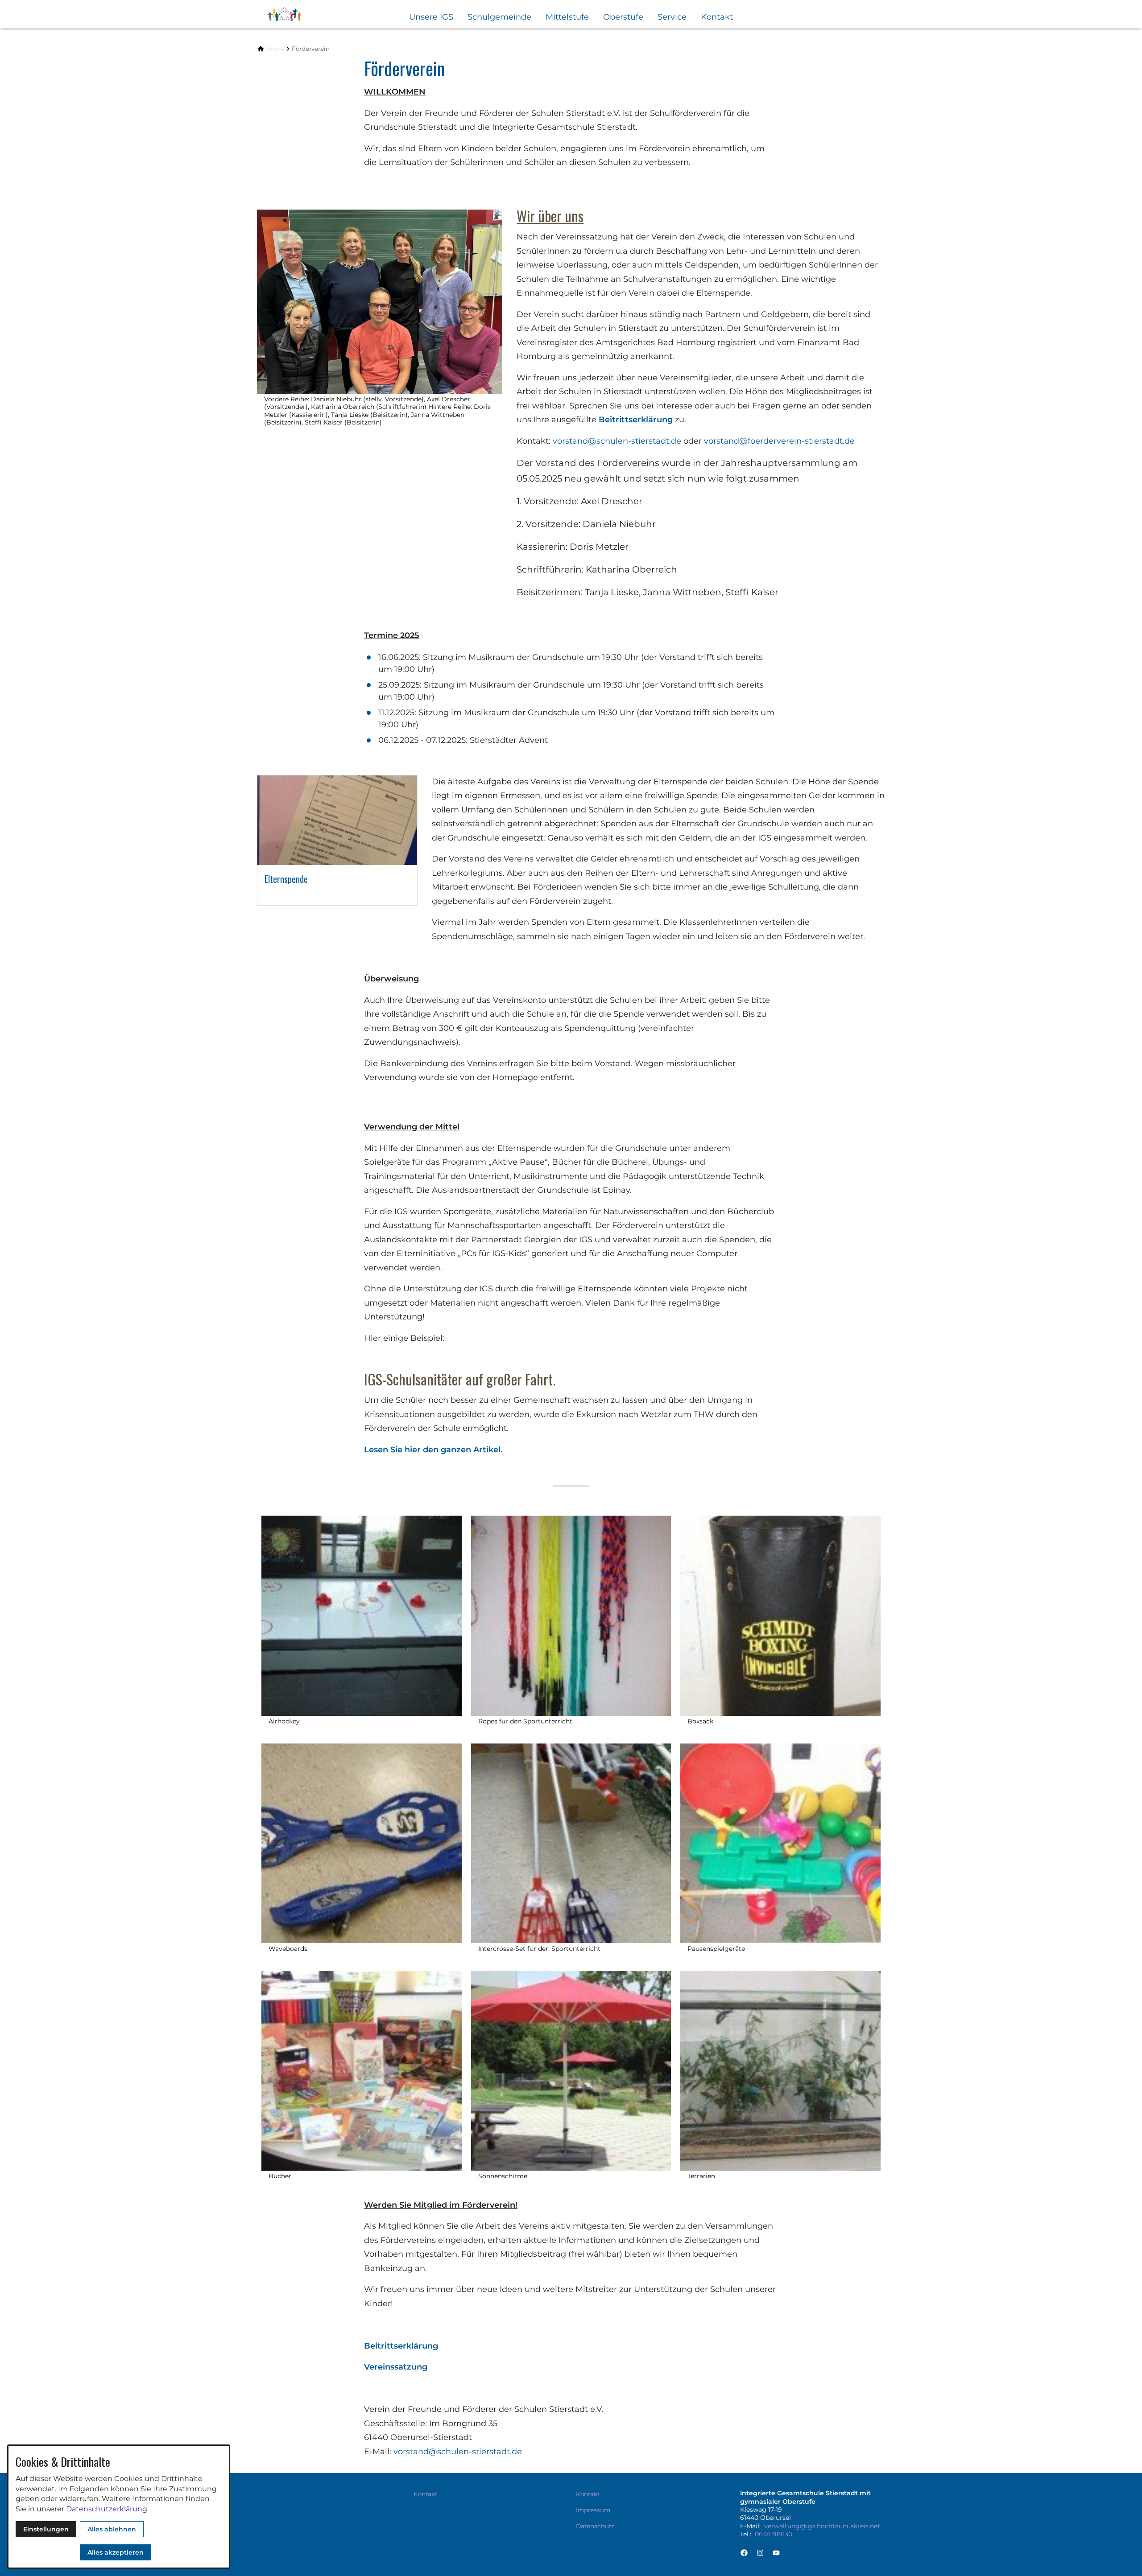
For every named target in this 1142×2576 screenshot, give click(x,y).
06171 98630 (774, 2534)
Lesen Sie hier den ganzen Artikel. (433, 1450)
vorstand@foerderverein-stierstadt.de (779, 441)
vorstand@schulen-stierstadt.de (617, 441)
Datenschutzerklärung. (107, 2509)
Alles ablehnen (112, 2529)
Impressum (593, 2510)
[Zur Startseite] (300, 14)
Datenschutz (595, 2526)
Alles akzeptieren (116, 2552)
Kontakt (717, 17)
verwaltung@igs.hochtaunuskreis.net (822, 2526)
